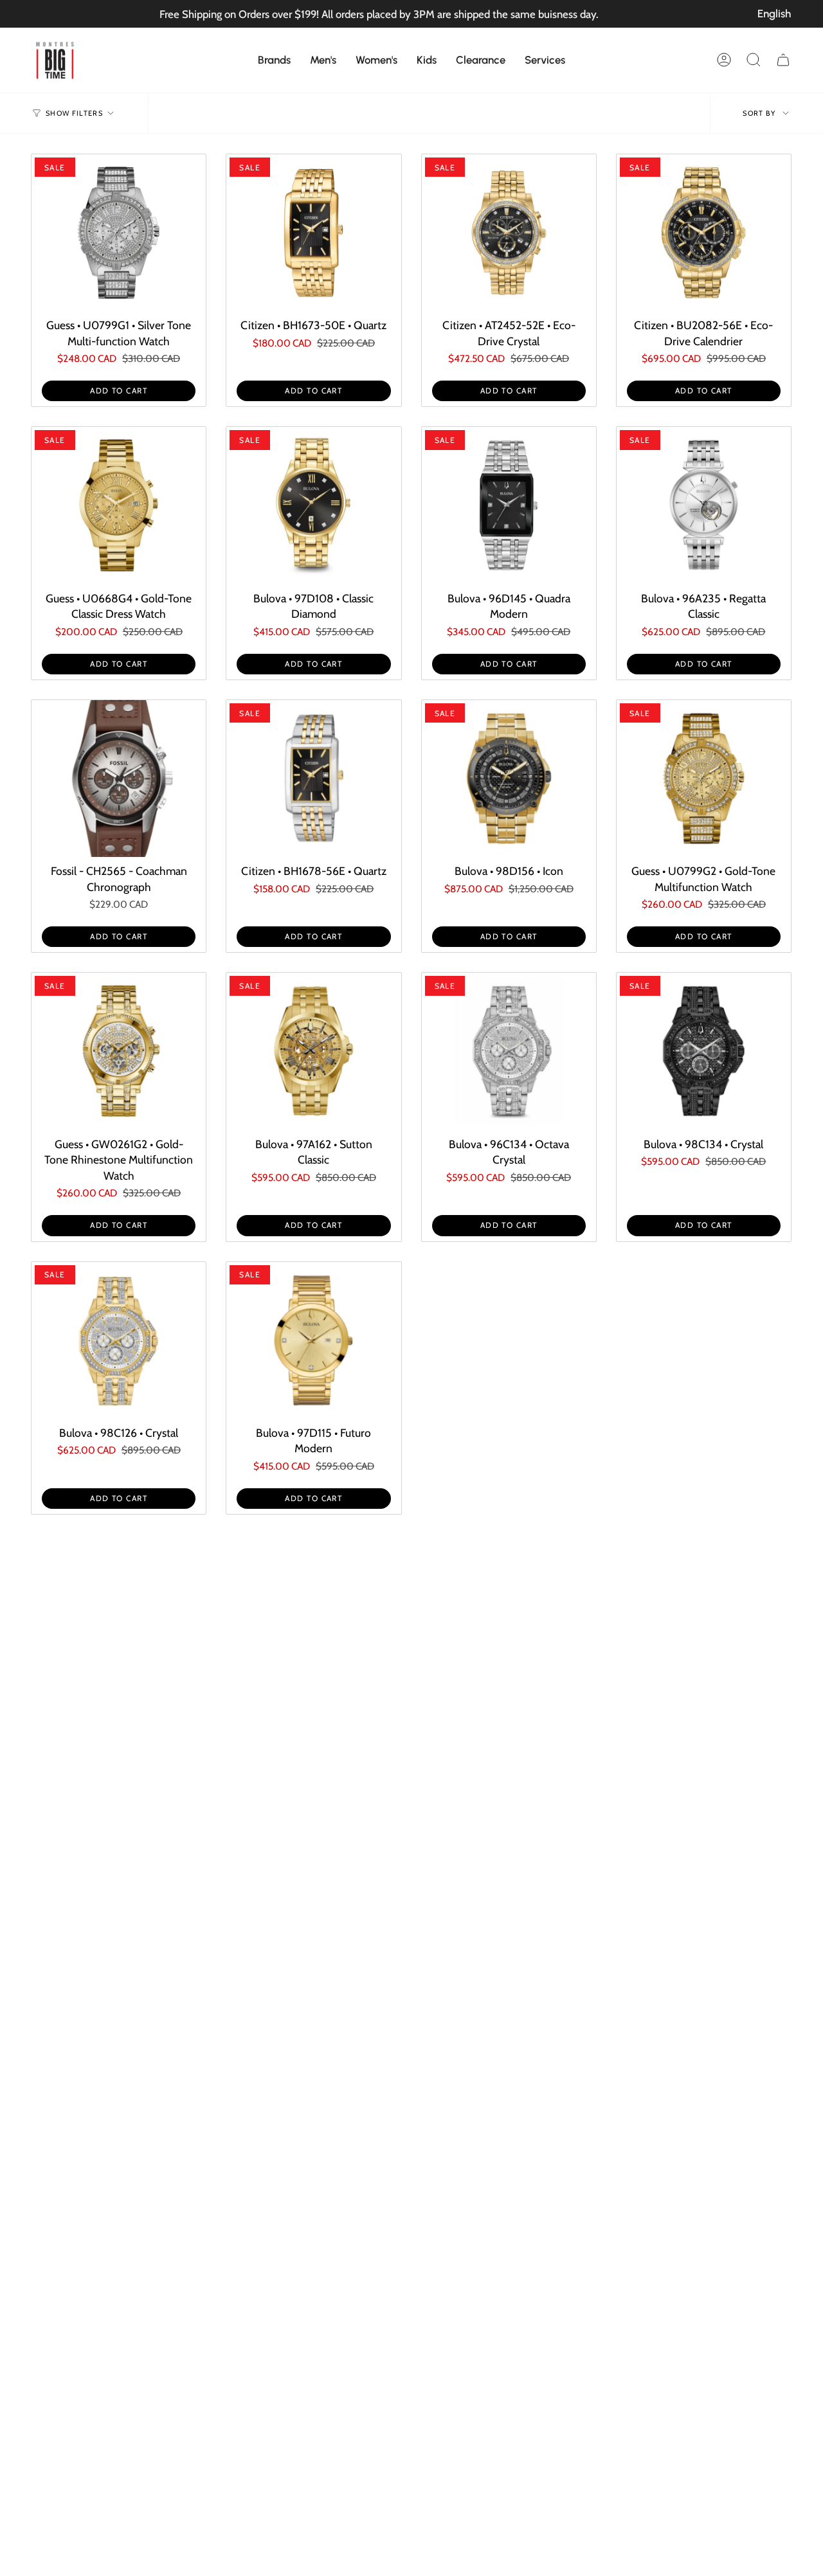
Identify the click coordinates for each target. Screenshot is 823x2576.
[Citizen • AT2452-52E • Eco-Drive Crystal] (509, 233)
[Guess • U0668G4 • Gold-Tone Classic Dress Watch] (119, 505)
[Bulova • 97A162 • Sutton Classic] (313, 1051)
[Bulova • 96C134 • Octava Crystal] (509, 1051)
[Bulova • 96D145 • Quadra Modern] (509, 505)
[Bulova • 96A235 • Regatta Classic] (704, 505)
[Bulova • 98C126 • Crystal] (119, 1340)
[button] (274, 60)
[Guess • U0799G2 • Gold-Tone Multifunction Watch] (704, 779)
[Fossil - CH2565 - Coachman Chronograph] (119, 779)
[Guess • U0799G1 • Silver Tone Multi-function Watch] (119, 233)
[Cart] (783, 60)
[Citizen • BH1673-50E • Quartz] (313, 233)
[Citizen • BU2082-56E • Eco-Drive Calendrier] (704, 233)
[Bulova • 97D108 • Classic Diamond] (313, 505)
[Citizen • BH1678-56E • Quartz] (313, 779)
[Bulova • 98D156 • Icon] (509, 779)
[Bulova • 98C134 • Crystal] (704, 1051)
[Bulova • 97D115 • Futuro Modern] (313, 1340)
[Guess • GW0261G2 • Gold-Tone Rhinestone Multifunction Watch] (119, 1051)
